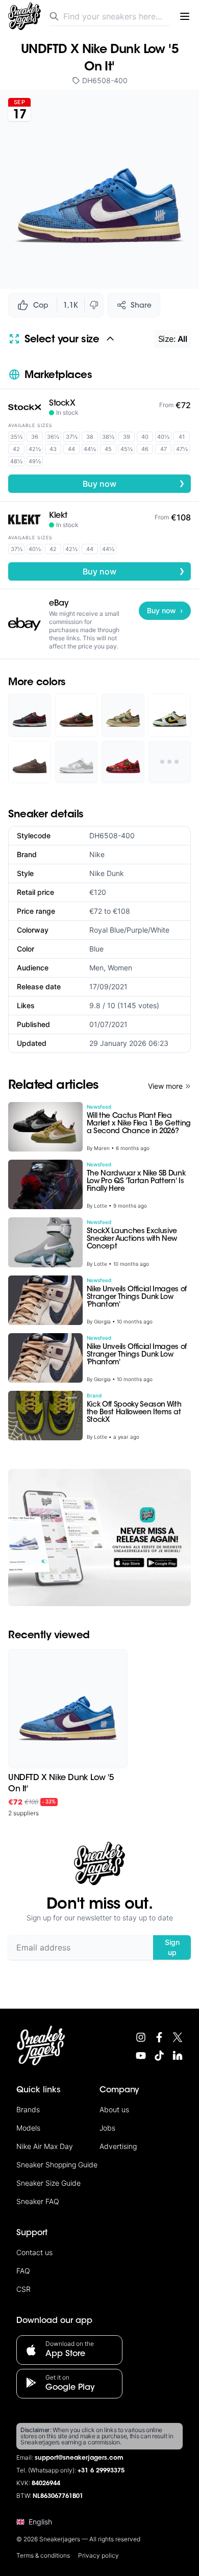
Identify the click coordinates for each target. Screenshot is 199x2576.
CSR (23, 2289)
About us (114, 2109)
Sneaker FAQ (38, 2201)
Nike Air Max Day (45, 2146)
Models (28, 2128)
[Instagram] (141, 2037)
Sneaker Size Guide (48, 2183)
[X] (178, 2037)
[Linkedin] (178, 2056)
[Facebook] (159, 2037)
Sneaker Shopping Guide (57, 2165)
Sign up (172, 1947)
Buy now (134, 483)
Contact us (34, 2252)
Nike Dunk (107, 873)
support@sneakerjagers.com (79, 2458)
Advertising (118, 2146)
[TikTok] (159, 2056)
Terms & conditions (43, 2555)
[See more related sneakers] (170, 762)
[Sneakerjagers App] (99, 1537)
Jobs (107, 2128)
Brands (28, 2109)
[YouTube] (141, 2056)
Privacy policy (98, 2555)
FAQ (23, 2271)
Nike (97, 854)
